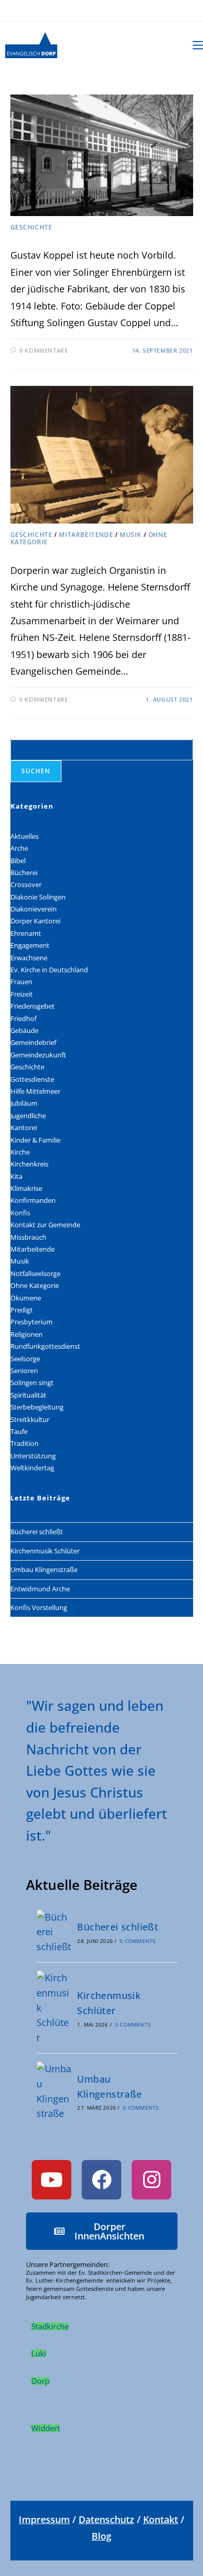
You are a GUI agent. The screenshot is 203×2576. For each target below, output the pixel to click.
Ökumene (26, 1298)
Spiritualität (28, 1395)
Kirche (20, 1152)
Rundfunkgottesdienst (45, 1346)
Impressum (44, 2519)
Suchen (36, 771)
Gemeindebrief (33, 1042)
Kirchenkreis (29, 1164)
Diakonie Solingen (38, 897)
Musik (131, 535)
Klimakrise (26, 1188)
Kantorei (24, 1128)
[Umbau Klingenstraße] (54, 2091)
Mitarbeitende (86, 535)
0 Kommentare (43, 350)
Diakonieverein (34, 909)
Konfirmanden (33, 1200)
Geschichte (31, 227)
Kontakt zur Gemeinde (45, 1225)
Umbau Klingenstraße (44, 1569)
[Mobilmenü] (198, 45)
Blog (102, 2536)
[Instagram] (151, 2180)
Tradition (24, 1443)
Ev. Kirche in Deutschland (49, 970)
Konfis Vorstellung (39, 1607)
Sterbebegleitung (37, 1407)
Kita (16, 1176)
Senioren (24, 1371)
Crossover (26, 884)
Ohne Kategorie (35, 1285)
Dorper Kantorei (35, 921)
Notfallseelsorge (35, 1273)
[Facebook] (102, 2180)
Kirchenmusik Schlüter (45, 1551)
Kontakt (161, 2519)
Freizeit (22, 994)
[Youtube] (52, 2180)
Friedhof (23, 1018)
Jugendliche (28, 1116)
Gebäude (24, 1030)
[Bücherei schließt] (54, 1932)
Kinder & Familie (35, 1140)
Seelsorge (25, 1359)
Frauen (21, 982)
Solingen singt (32, 1383)
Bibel (18, 861)
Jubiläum (24, 1103)
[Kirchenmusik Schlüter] (54, 2008)
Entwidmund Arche (40, 1589)
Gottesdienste (32, 1079)
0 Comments (137, 1941)
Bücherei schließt (37, 1532)
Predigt (22, 1310)
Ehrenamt (26, 933)
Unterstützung (33, 1456)
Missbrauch (28, 1237)
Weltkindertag (32, 1468)
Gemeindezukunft (38, 1055)
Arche (19, 848)
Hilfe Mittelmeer (35, 1091)
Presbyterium (31, 1322)
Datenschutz (106, 2519)
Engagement (30, 945)
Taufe (19, 1431)
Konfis (20, 1213)
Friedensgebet (33, 1006)
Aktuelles (24, 836)
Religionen (27, 1334)
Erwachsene (29, 958)
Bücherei (24, 873)
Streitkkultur (30, 1419)
